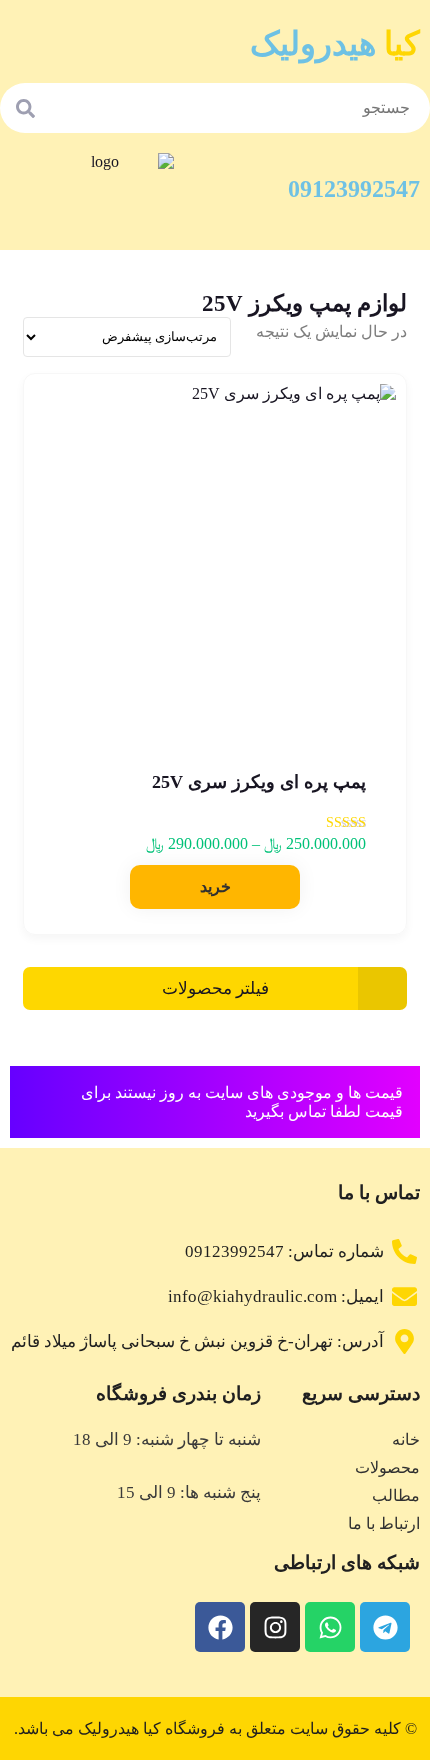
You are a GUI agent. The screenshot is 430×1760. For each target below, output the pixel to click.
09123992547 (354, 189)
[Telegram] (385, 1627)
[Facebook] (220, 1627)
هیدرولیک (335, 44)
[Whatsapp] (330, 1627)
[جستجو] (25, 108)
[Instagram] (275, 1627)
